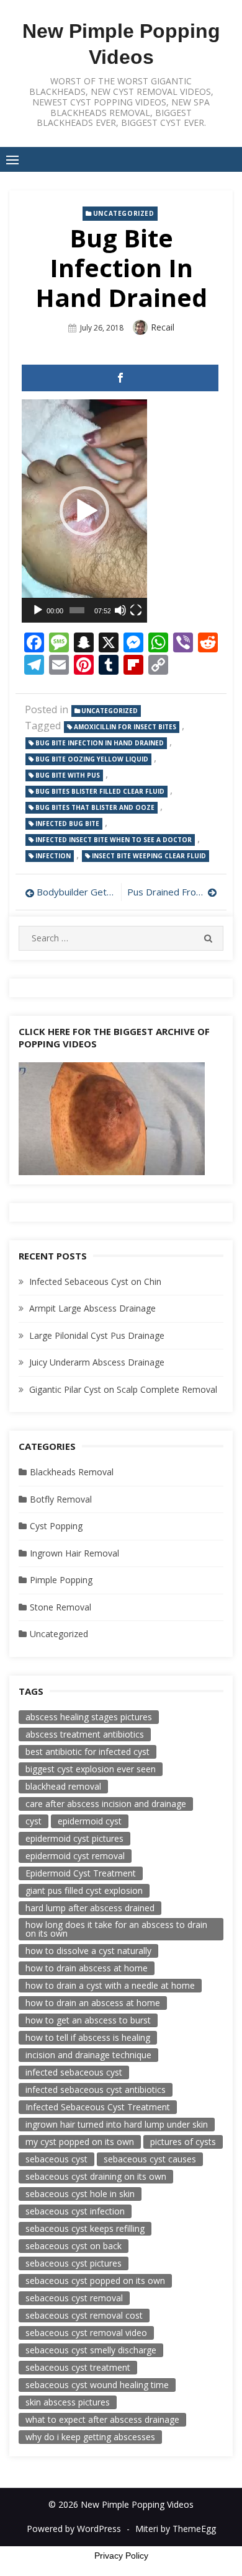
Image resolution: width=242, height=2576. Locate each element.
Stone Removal (60, 1607)
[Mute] (120, 610)
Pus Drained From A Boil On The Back (172, 892)
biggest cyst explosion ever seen (91, 1769)
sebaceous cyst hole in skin (80, 2194)
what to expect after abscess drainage (102, 2419)
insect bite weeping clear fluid (149, 856)
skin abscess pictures (68, 2402)
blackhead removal (63, 1786)
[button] (84, 511)
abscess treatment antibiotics (85, 1734)
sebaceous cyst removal (74, 2298)
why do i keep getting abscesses (90, 2437)
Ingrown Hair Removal (74, 1553)
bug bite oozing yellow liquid (92, 759)
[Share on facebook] (120, 378)
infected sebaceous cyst (74, 2072)
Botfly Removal (61, 1499)
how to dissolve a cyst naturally (88, 1951)
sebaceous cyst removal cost (84, 2315)
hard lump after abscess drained (90, 1908)
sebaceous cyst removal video (86, 2333)
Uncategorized (124, 213)
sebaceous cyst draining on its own (96, 2176)
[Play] (38, 610)
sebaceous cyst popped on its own (95, 2281)
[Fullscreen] (136, 610)
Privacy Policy (121, 2556)
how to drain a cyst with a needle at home (110, 1985)
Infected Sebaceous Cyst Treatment (98, 2107)
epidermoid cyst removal (75, 1856)
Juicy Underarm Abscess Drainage (97, 1362)
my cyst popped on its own (80, 2142)
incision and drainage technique (88, 2055)
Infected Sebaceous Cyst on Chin (95, 1281)
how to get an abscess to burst (88, 2020)
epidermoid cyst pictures (74, 1838)
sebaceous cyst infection (75, 2211)
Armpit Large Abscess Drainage (92, 1308)
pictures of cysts (183, 2142)
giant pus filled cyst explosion (84, 1890)
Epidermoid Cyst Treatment (81, 1873)
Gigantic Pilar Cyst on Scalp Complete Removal (123, 1389)
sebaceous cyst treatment (78, 2367)
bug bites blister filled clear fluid (100, 791)
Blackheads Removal (72, 1472)
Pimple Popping (61, 1580)
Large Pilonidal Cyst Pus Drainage (97, 1335)
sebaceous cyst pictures (74, 2263)
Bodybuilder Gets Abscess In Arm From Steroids (76, 892)
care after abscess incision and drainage (106, 1804)
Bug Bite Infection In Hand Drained (100, 743)
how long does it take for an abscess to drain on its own (116, 1929)
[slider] (77, 610)
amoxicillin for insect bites (125, 727)
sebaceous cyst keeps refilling (85, 2228)
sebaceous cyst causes (150, 2159)
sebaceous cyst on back (74, 2246)
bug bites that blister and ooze (95, 807)
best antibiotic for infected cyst (87, 1752)
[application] (84, 511)
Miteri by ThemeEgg (176, 2529)
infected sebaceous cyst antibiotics (96, 2090)
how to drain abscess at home (87, 1968)
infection (53, 856)
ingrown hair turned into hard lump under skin (117, 2124)
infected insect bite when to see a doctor (114, 840)
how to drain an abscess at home (93, 2003)
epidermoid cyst (90, 1821)
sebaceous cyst (56, 2159)
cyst (34, 1821)
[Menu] (12, 159)
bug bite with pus (68, 775)
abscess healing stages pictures (89, 1717)
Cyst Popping (56, 1526)
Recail (163, 327)
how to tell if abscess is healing (88, 2037)
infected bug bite (67, 824)
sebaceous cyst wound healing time (97, 2385)
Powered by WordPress (74, 2529)
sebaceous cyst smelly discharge (91, 2350)
